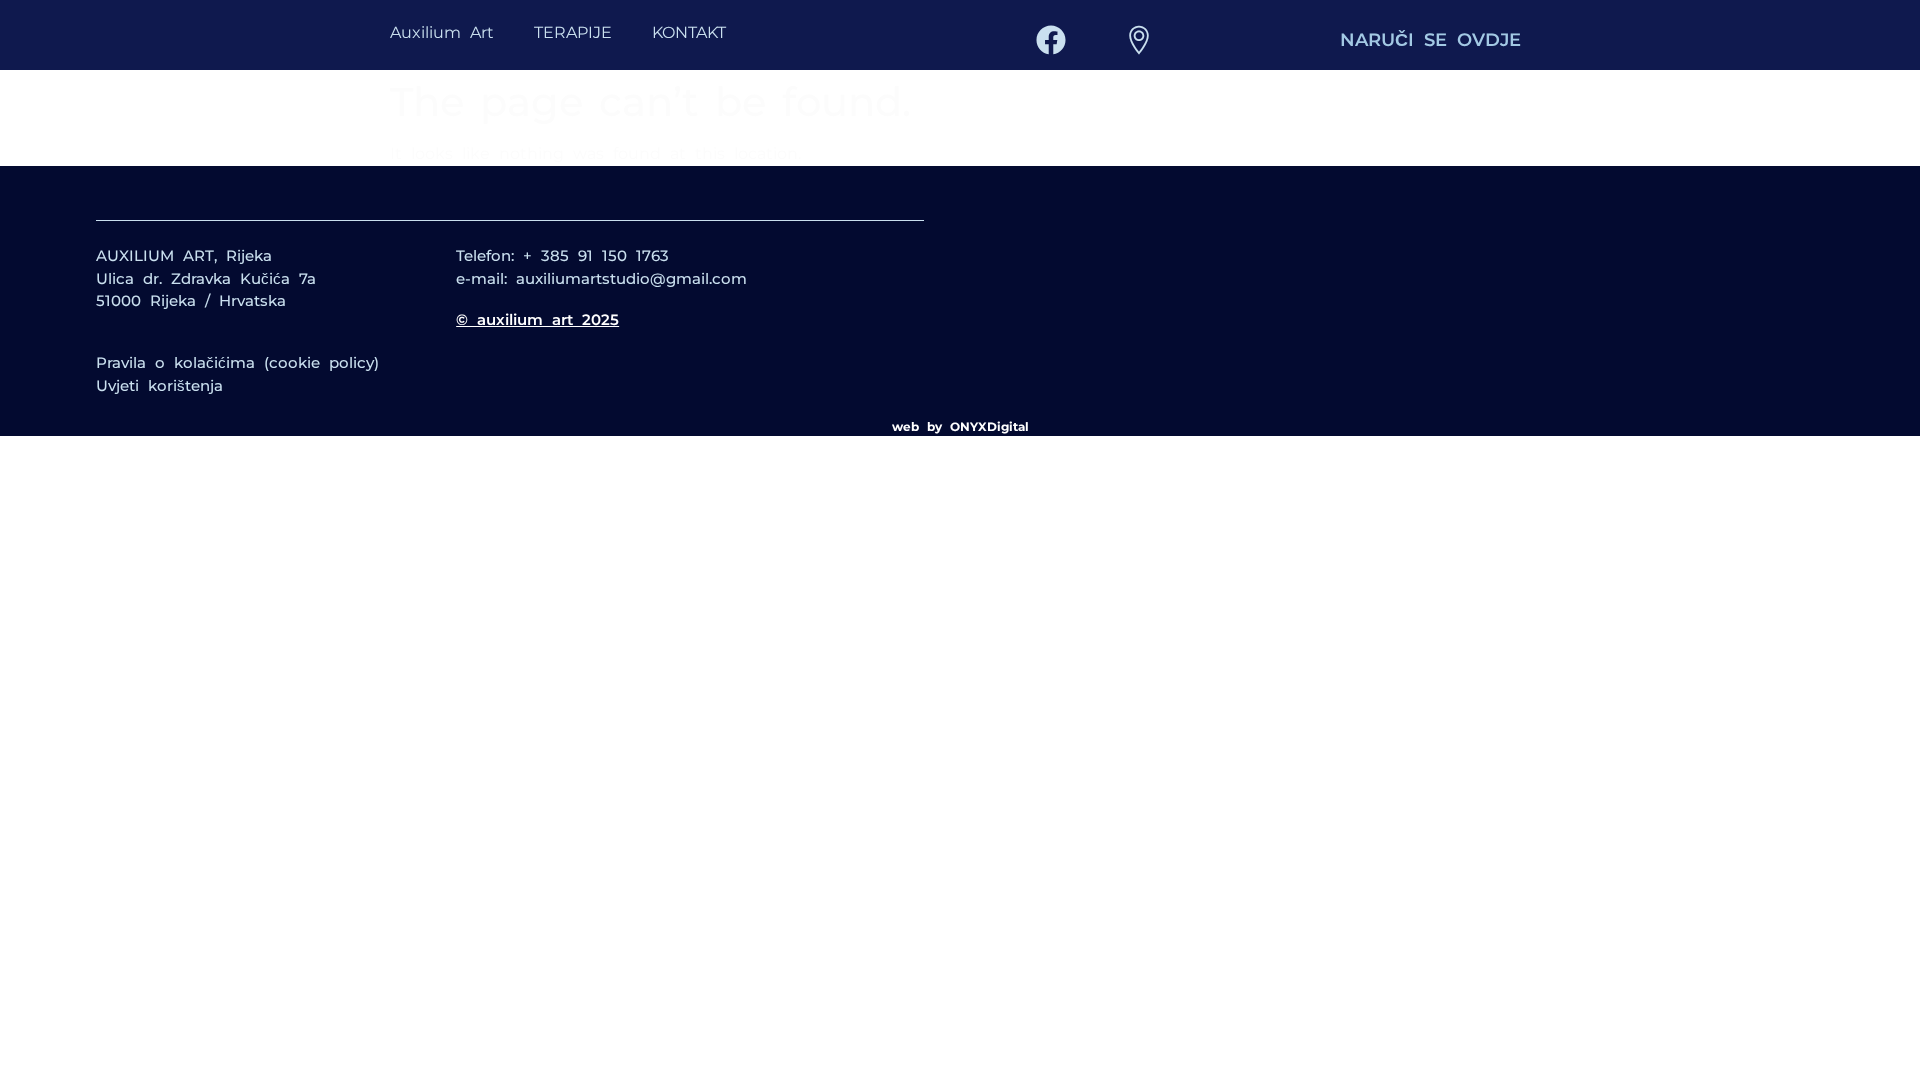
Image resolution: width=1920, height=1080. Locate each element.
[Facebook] (1051, 40)
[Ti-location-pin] (1139, 40)
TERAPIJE (573, 32)
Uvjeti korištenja (159, 385)
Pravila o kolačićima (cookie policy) (237, 362)
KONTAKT (689, 32)
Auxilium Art (442, 32)
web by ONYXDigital (960, 426)
